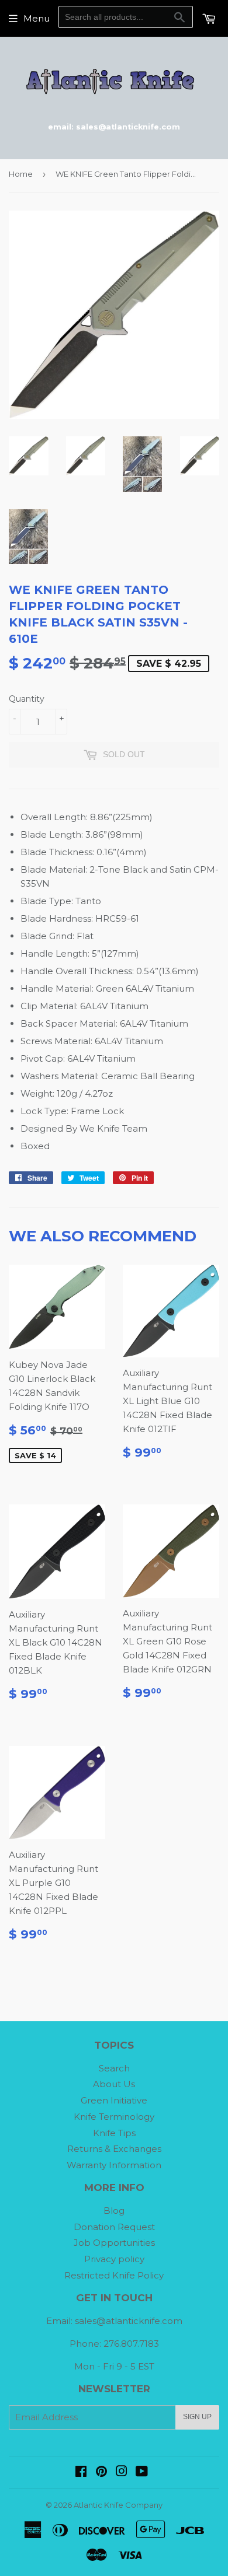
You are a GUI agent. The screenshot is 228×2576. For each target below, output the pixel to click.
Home (21, 174)
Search (114, 2068)
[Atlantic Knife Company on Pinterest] (101, 2472)
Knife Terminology (114, 2117)
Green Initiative (114, 2100)
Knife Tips (114, 2133)
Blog (114, 2211)
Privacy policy (114, 2259)
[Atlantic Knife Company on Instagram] (122, 2472)
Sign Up (197, 2417)
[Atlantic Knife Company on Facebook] (81, 2472)
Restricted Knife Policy (114, 2275)
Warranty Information (114, 2165)
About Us (114, 2084)
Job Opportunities (114, 2243)
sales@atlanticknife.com (129, 2321)
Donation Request (114, 2227)
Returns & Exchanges (114, 2149)
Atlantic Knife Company (118, 2505)
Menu (37, 18)
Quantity (27, 699)
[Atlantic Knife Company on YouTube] (142, 2472)
